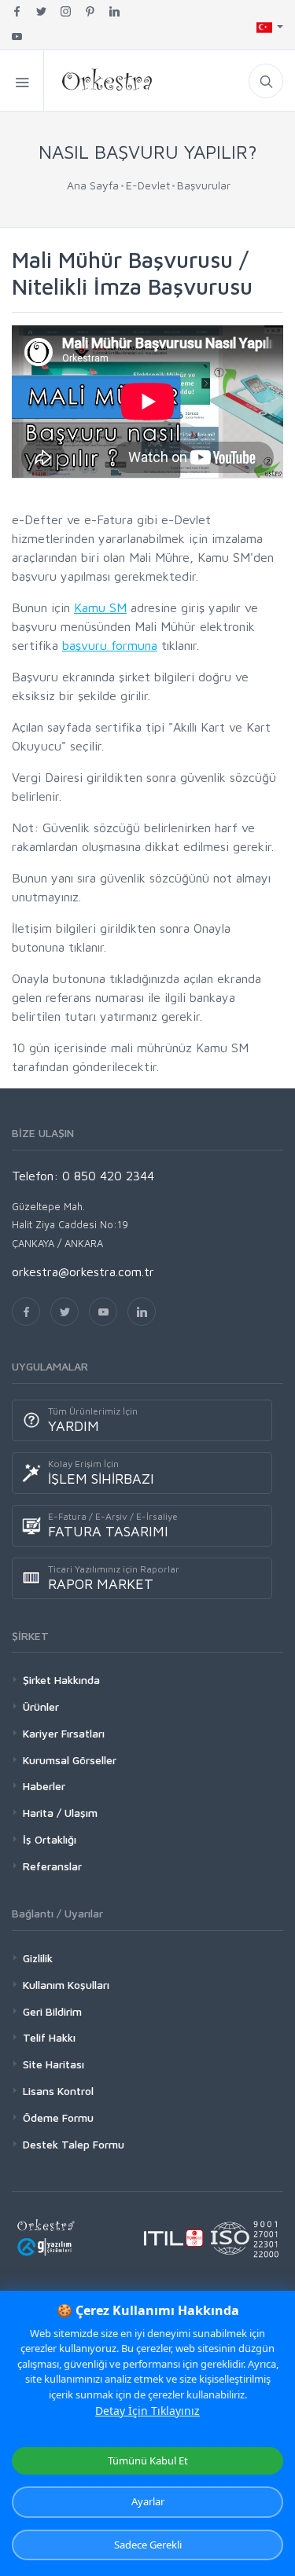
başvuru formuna (110, 645)
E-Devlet (148, 185)
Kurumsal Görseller (70, 1760)
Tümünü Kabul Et (148, 2460)
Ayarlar (148, 2501)
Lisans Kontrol (58, 2091)
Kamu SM (100, 607)
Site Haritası (53, 2064)
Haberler (44, 1786)
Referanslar (52, 1866)
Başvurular (204, 185)
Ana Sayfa (93, 185)
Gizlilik (38, 1958)
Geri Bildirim (52, 2011)
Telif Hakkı (49, 2037)
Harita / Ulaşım (60, 1813)
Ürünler (41, 1706)
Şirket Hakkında (61, 1680)
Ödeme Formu (58, 2117)
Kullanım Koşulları (66, 1985)
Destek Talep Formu (74, 2144)
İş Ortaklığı (50, 1839)
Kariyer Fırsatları (64, 1733)
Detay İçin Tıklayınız (147, 2411)
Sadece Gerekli (148, 2545)
